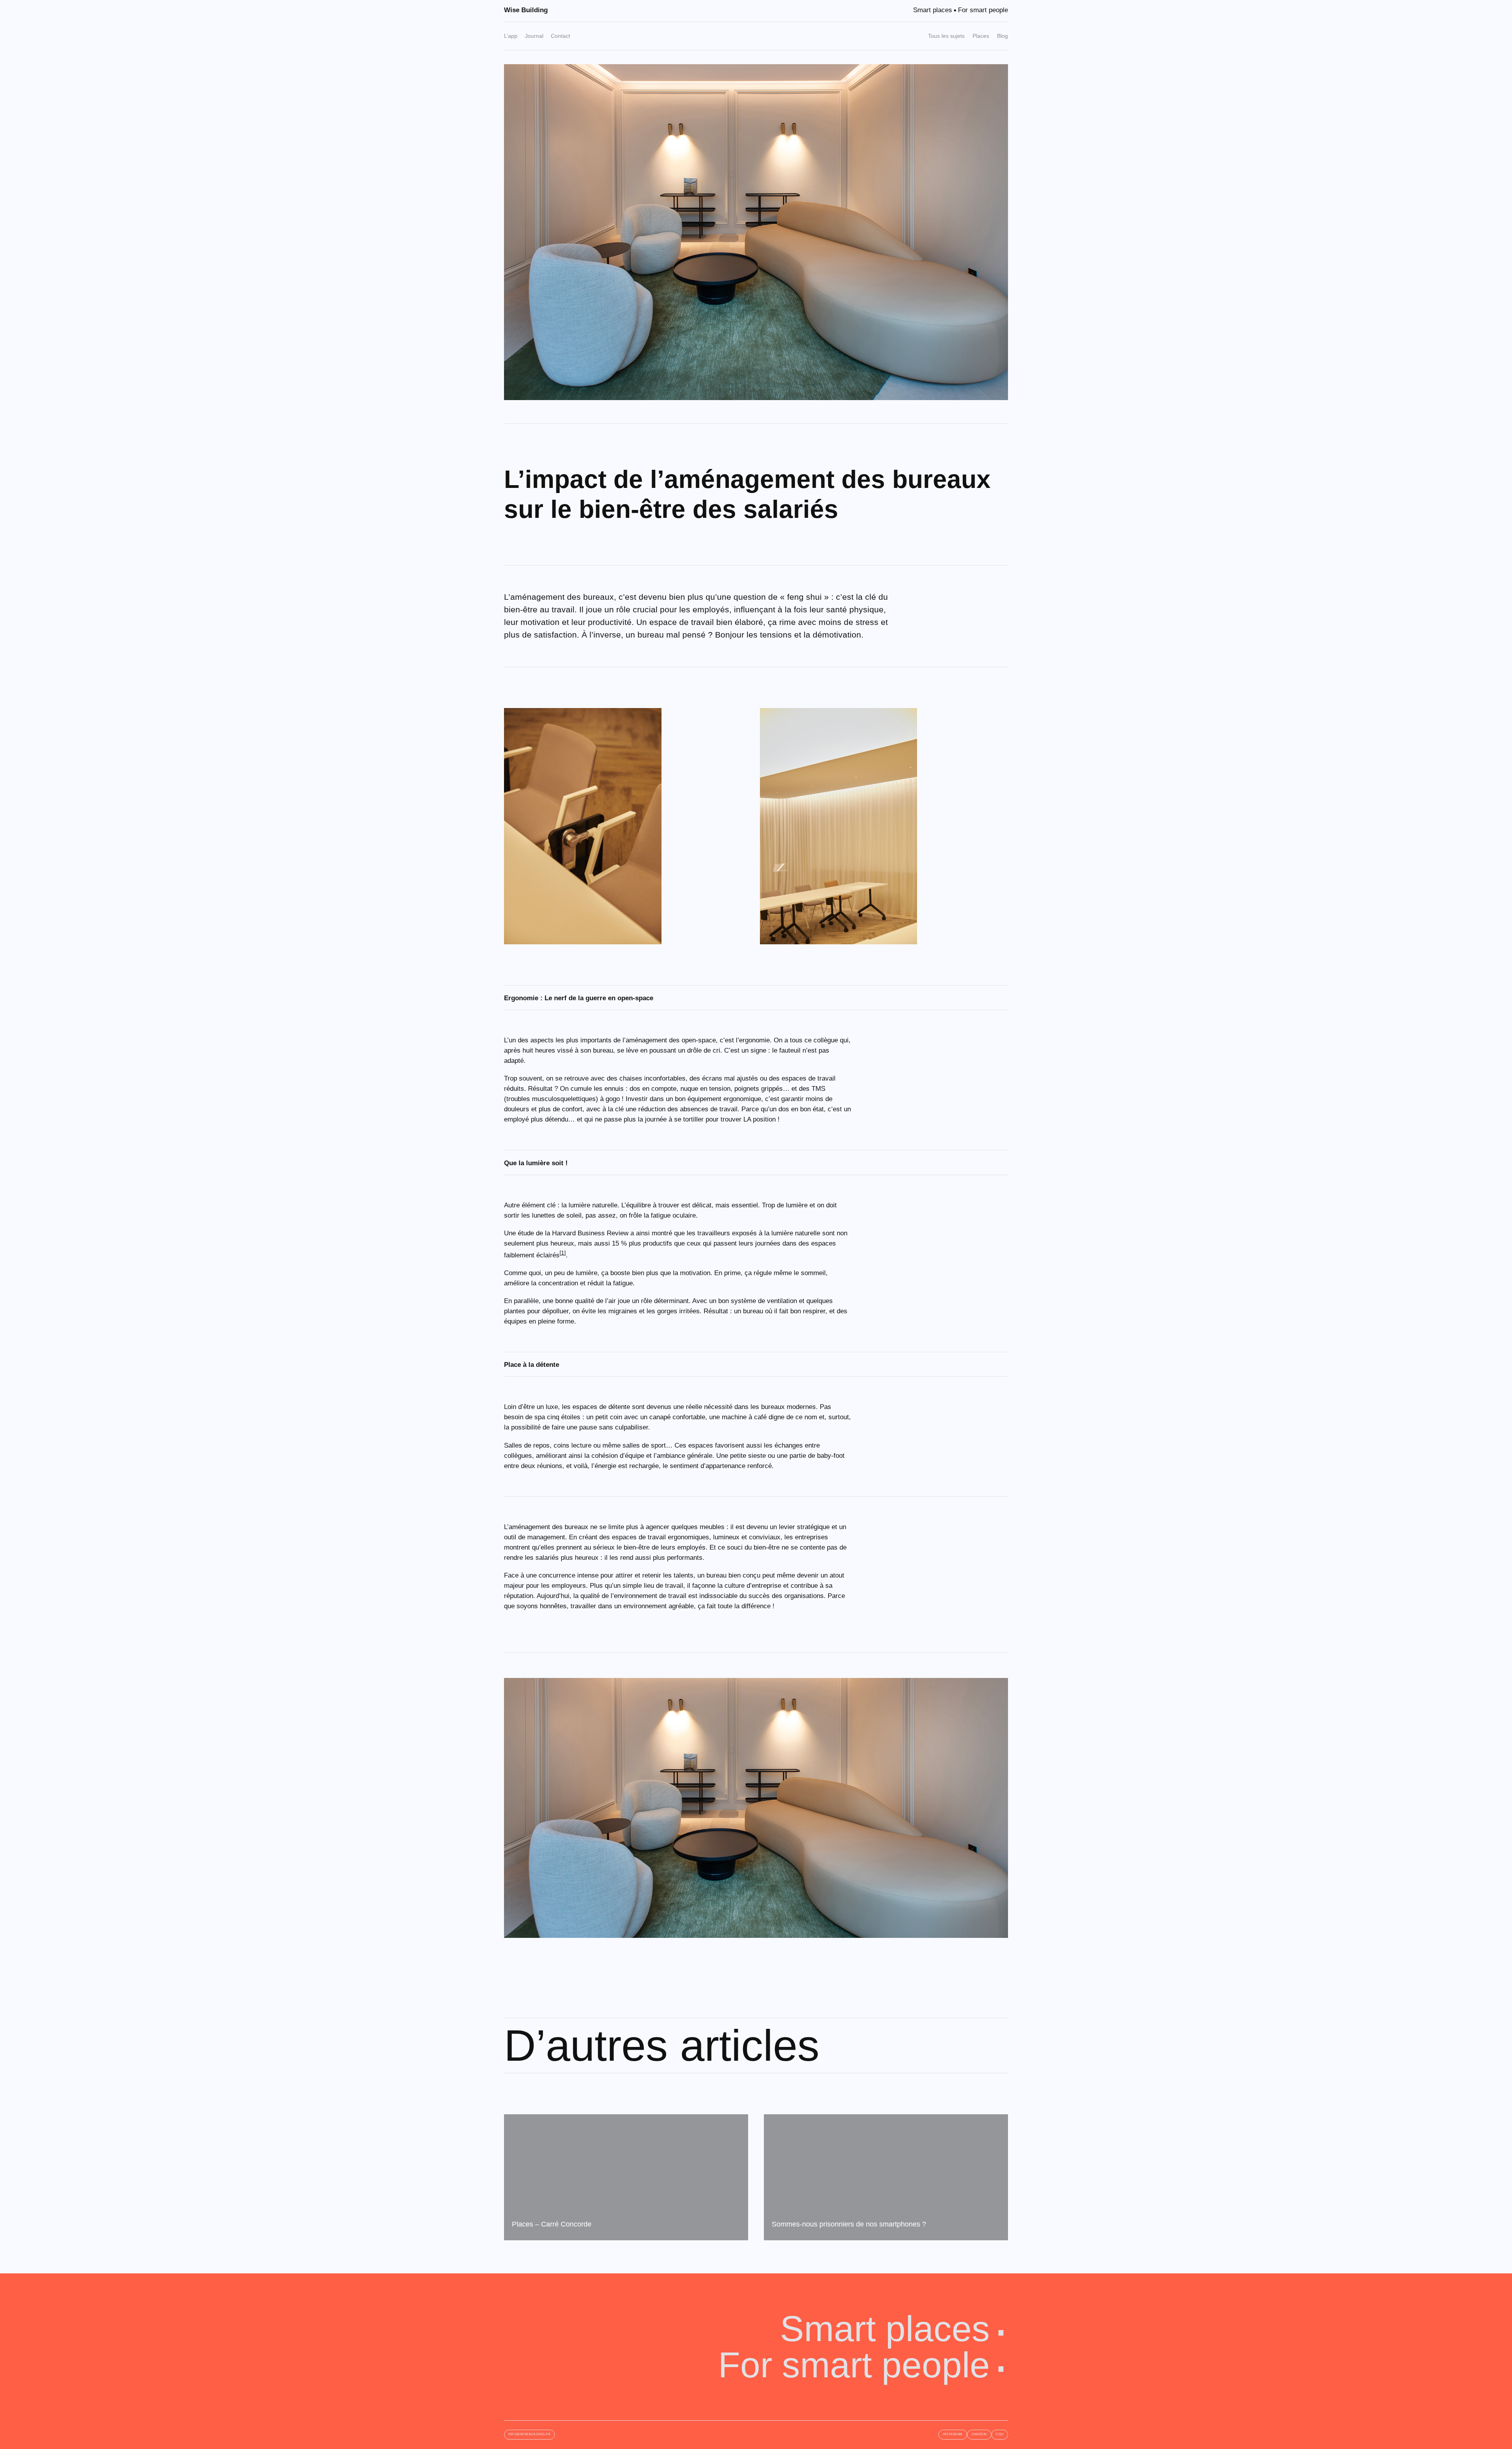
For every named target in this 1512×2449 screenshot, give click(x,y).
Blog (1002, 36)
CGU (1000, 2434)
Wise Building (526, 10)
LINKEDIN (979, 2434)
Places (981, 36)
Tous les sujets (946, 36)
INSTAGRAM (953, 2434)
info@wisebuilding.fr (529, 2434)
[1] (563, 1253)
